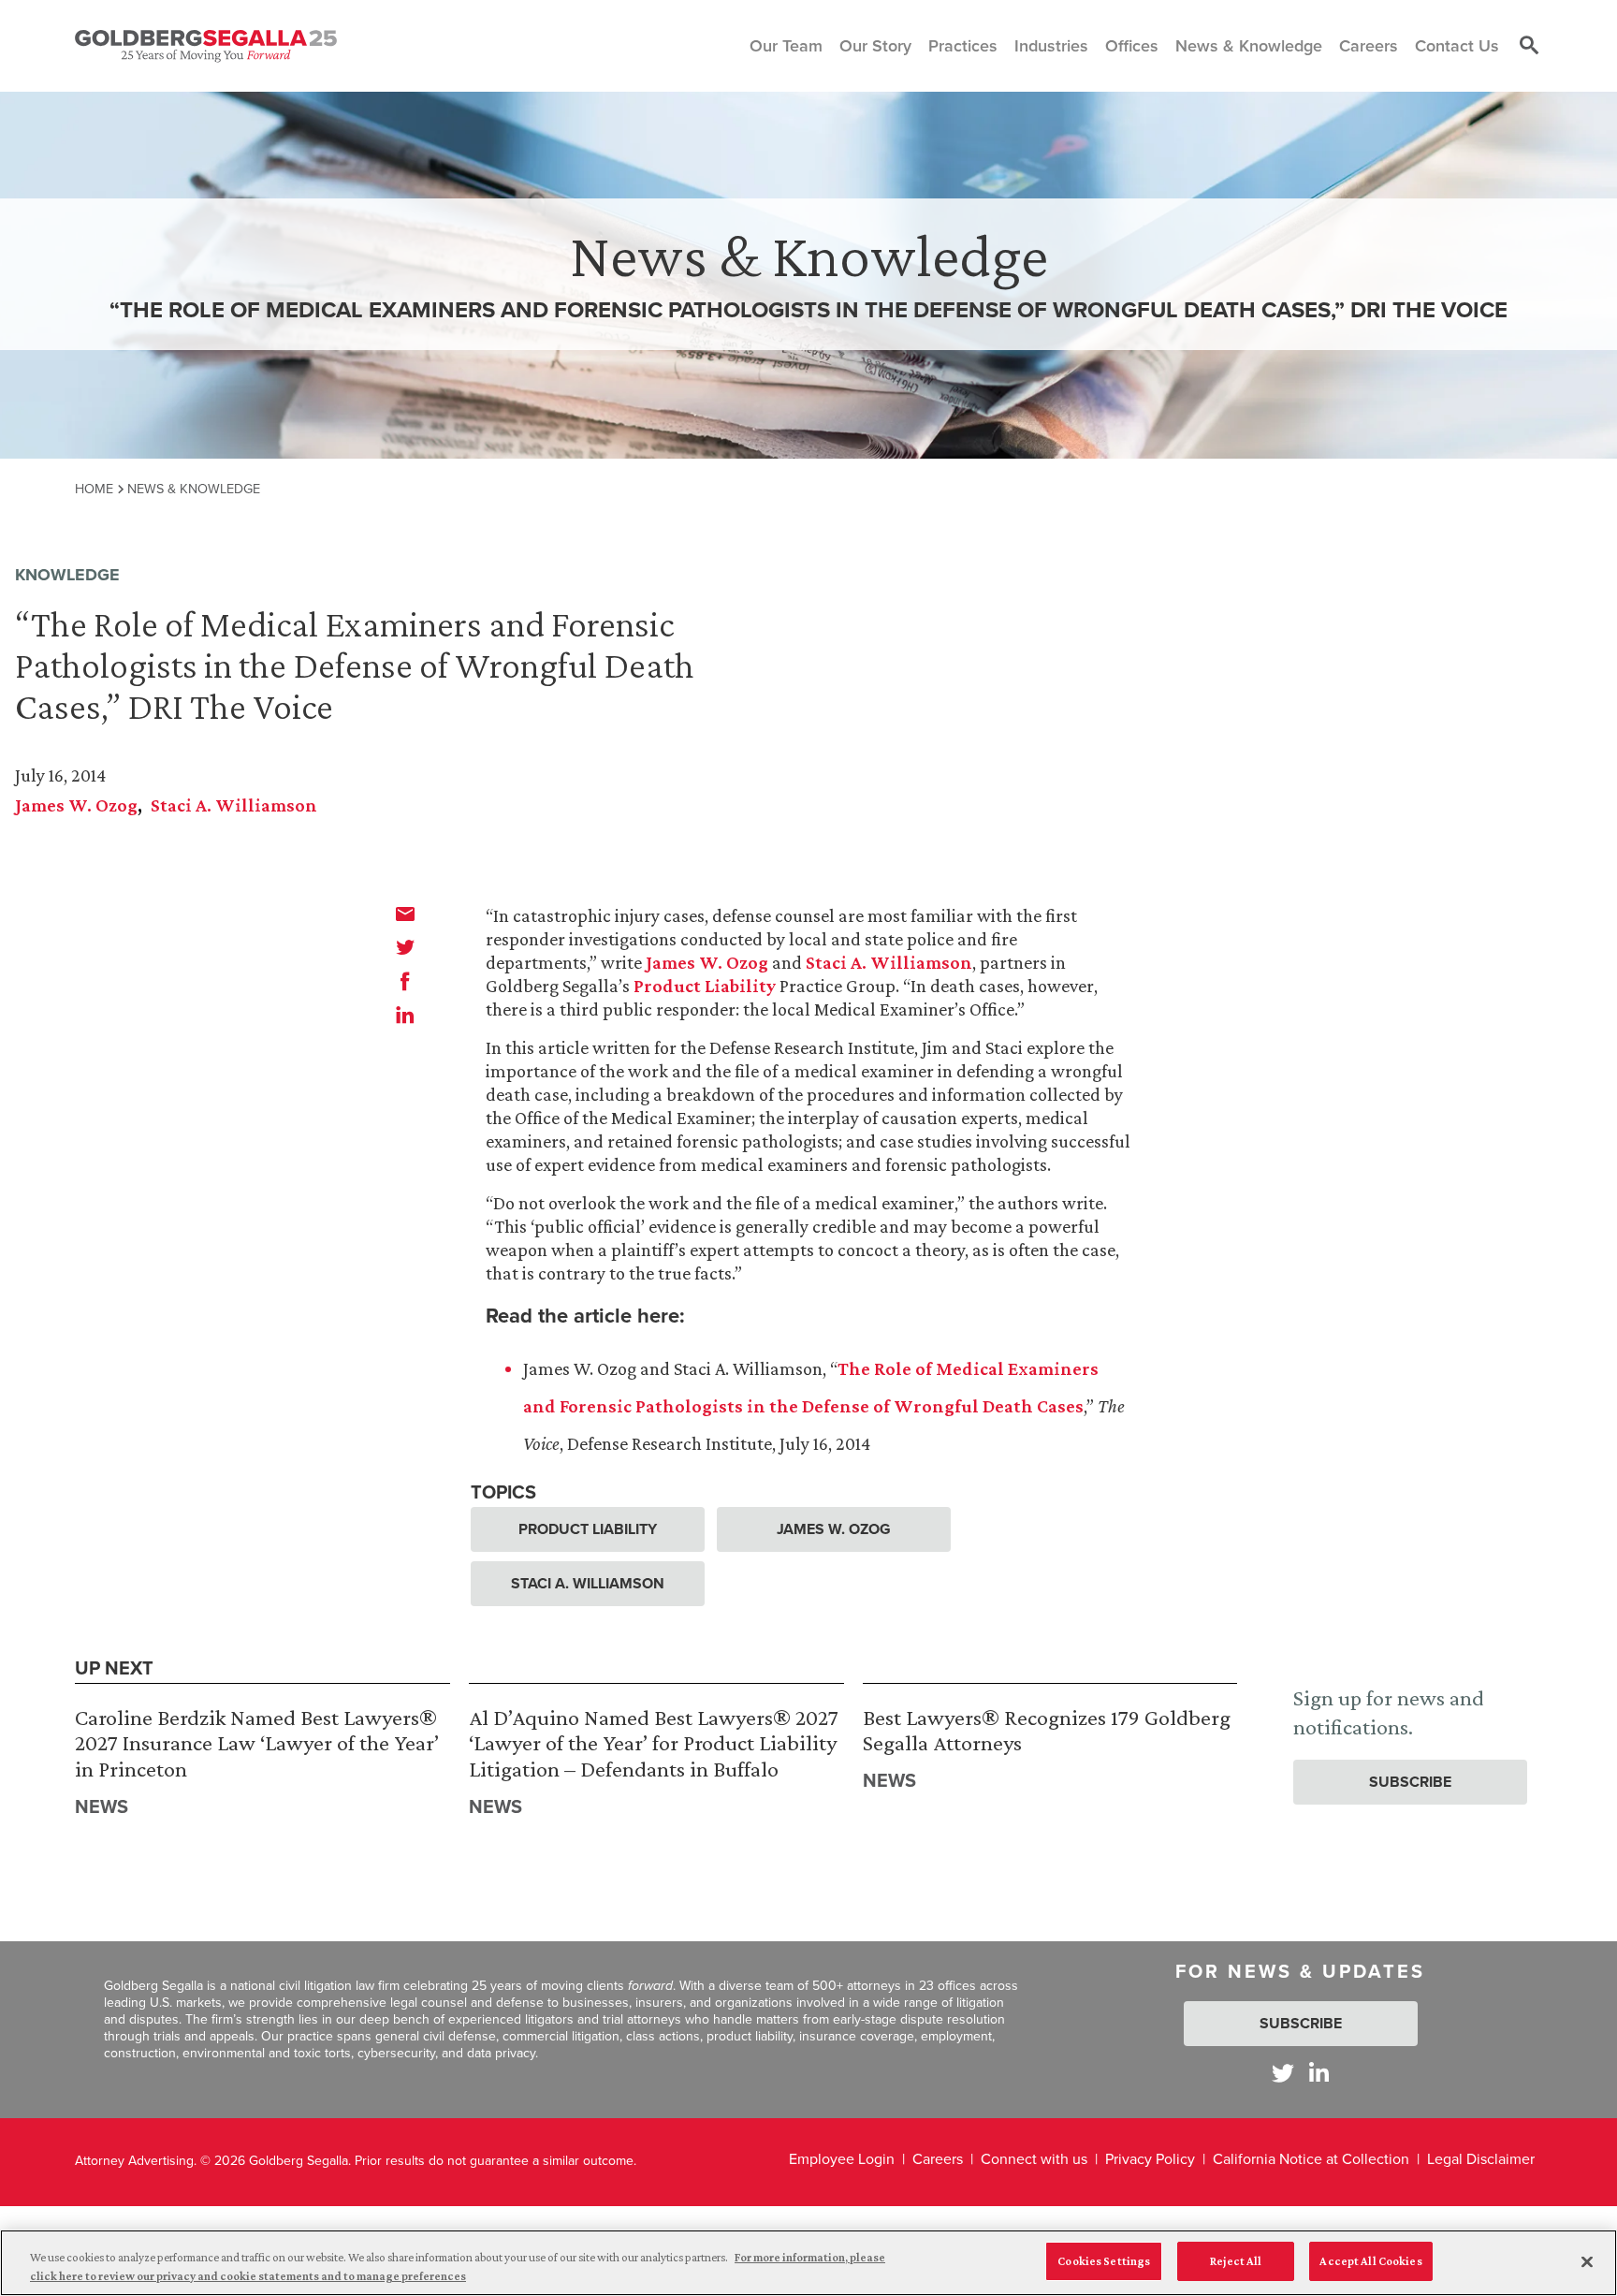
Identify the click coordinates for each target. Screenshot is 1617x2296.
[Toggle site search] (1529, 46)
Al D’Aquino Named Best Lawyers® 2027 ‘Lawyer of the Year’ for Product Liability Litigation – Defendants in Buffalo (654, 1743)
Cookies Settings (1104, 2261)
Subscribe (1410, 1782)
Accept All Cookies (1370, 2261)
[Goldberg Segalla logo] (206, 46)
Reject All (1236, 2261)
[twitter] (405, 947)
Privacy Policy (1150, 2159)
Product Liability (705, 986)
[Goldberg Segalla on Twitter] (1283, 2073)
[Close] (1587, 2261)
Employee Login (842, 2159)
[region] (808, 2263)
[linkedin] (405, 1015)
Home (94, 489)
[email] (405, 914)
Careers (938, 2159)
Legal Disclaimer (1481, 2159)
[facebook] (405, 981)
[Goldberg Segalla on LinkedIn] (1319, 2073)
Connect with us (1034, 2159)
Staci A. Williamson (234, 805)
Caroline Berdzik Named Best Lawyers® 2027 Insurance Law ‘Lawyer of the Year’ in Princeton (257, 1743)
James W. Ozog (76, 805)
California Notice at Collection (1311, 2159)
